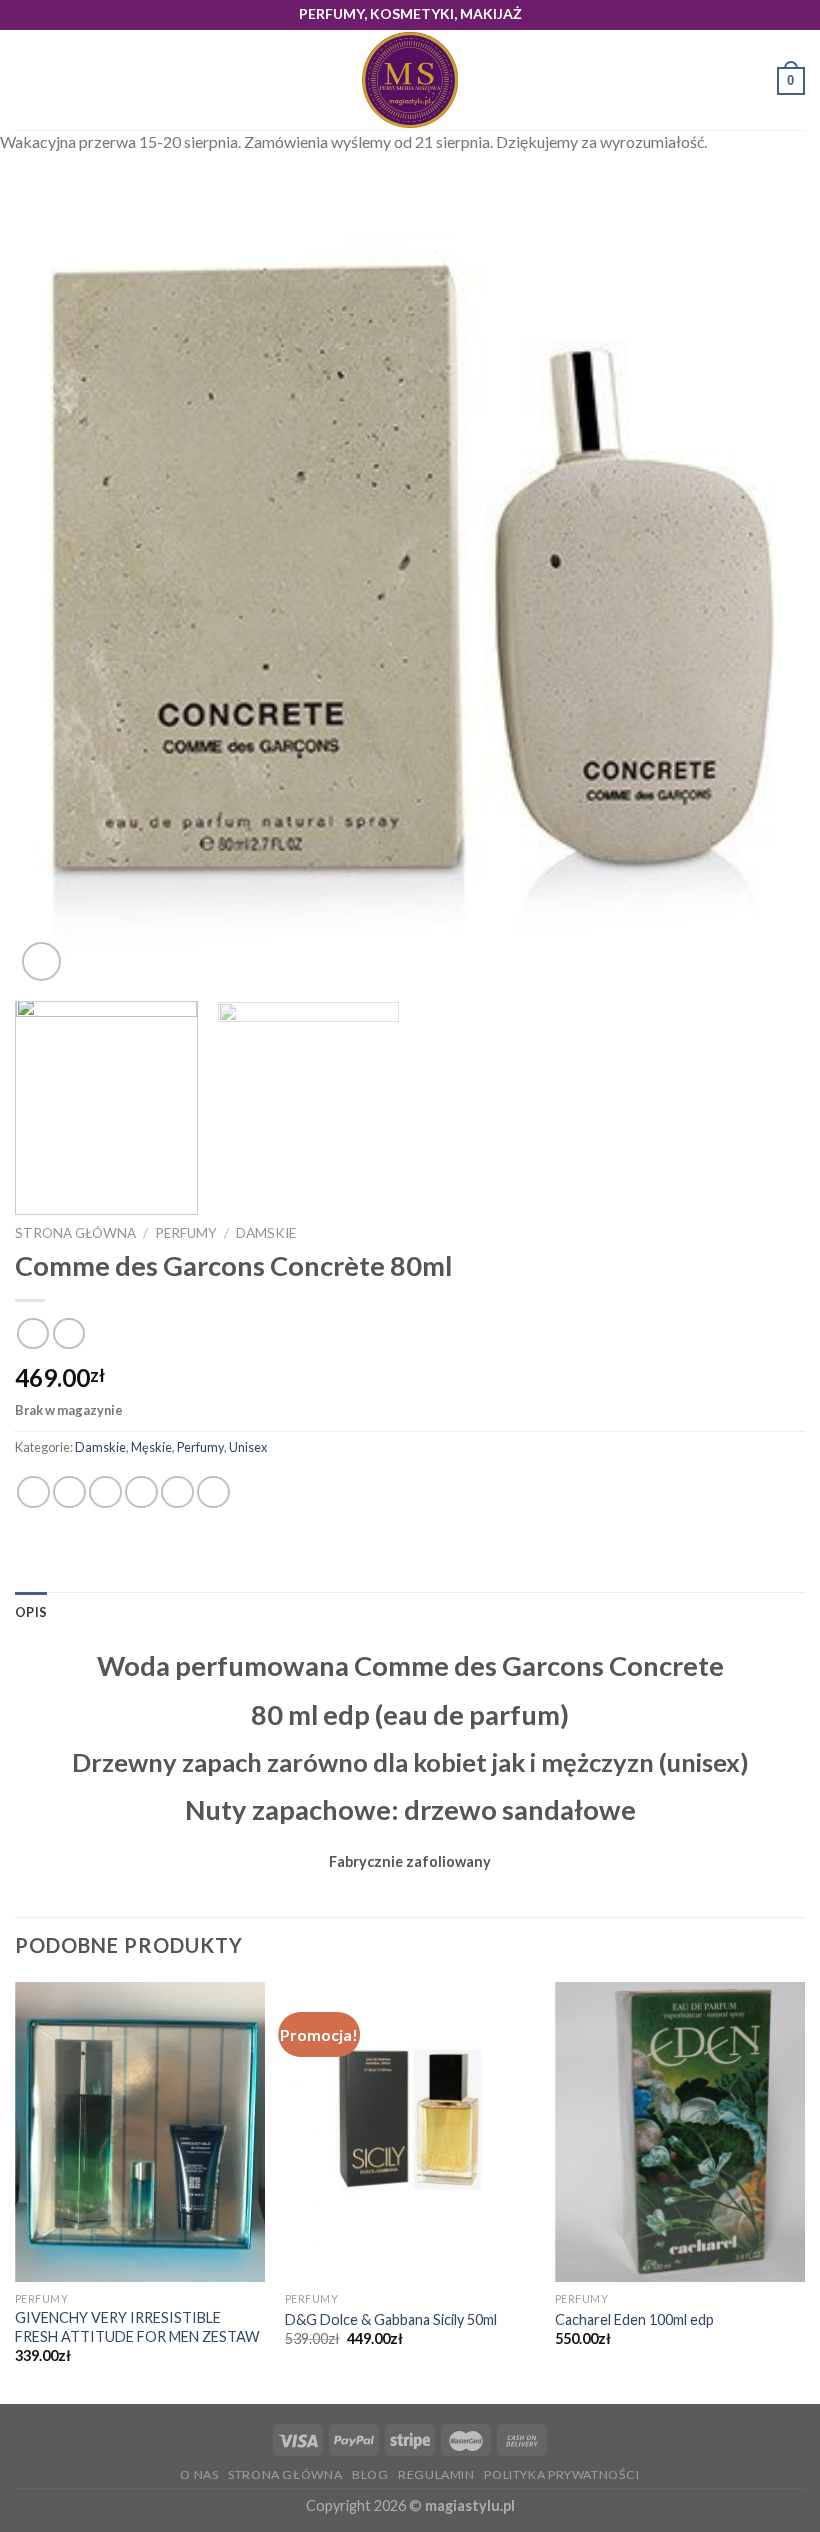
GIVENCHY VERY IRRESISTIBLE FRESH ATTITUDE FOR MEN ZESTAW (137, 2327)
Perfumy (186, 1233)
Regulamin (436, 2474)
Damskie (266, 1233)
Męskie (151, 1447)
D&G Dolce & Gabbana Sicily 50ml (391, 2319)
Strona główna (75, 1233)
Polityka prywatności (561, 2474)
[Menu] (27, 80)
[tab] (31, 1612)
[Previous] (56, 591)
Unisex (248, 1447)
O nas (199, 2474)
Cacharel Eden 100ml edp (634, 2319)
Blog (370, 2474)
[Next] (764, 591)
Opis (31, 1612)
